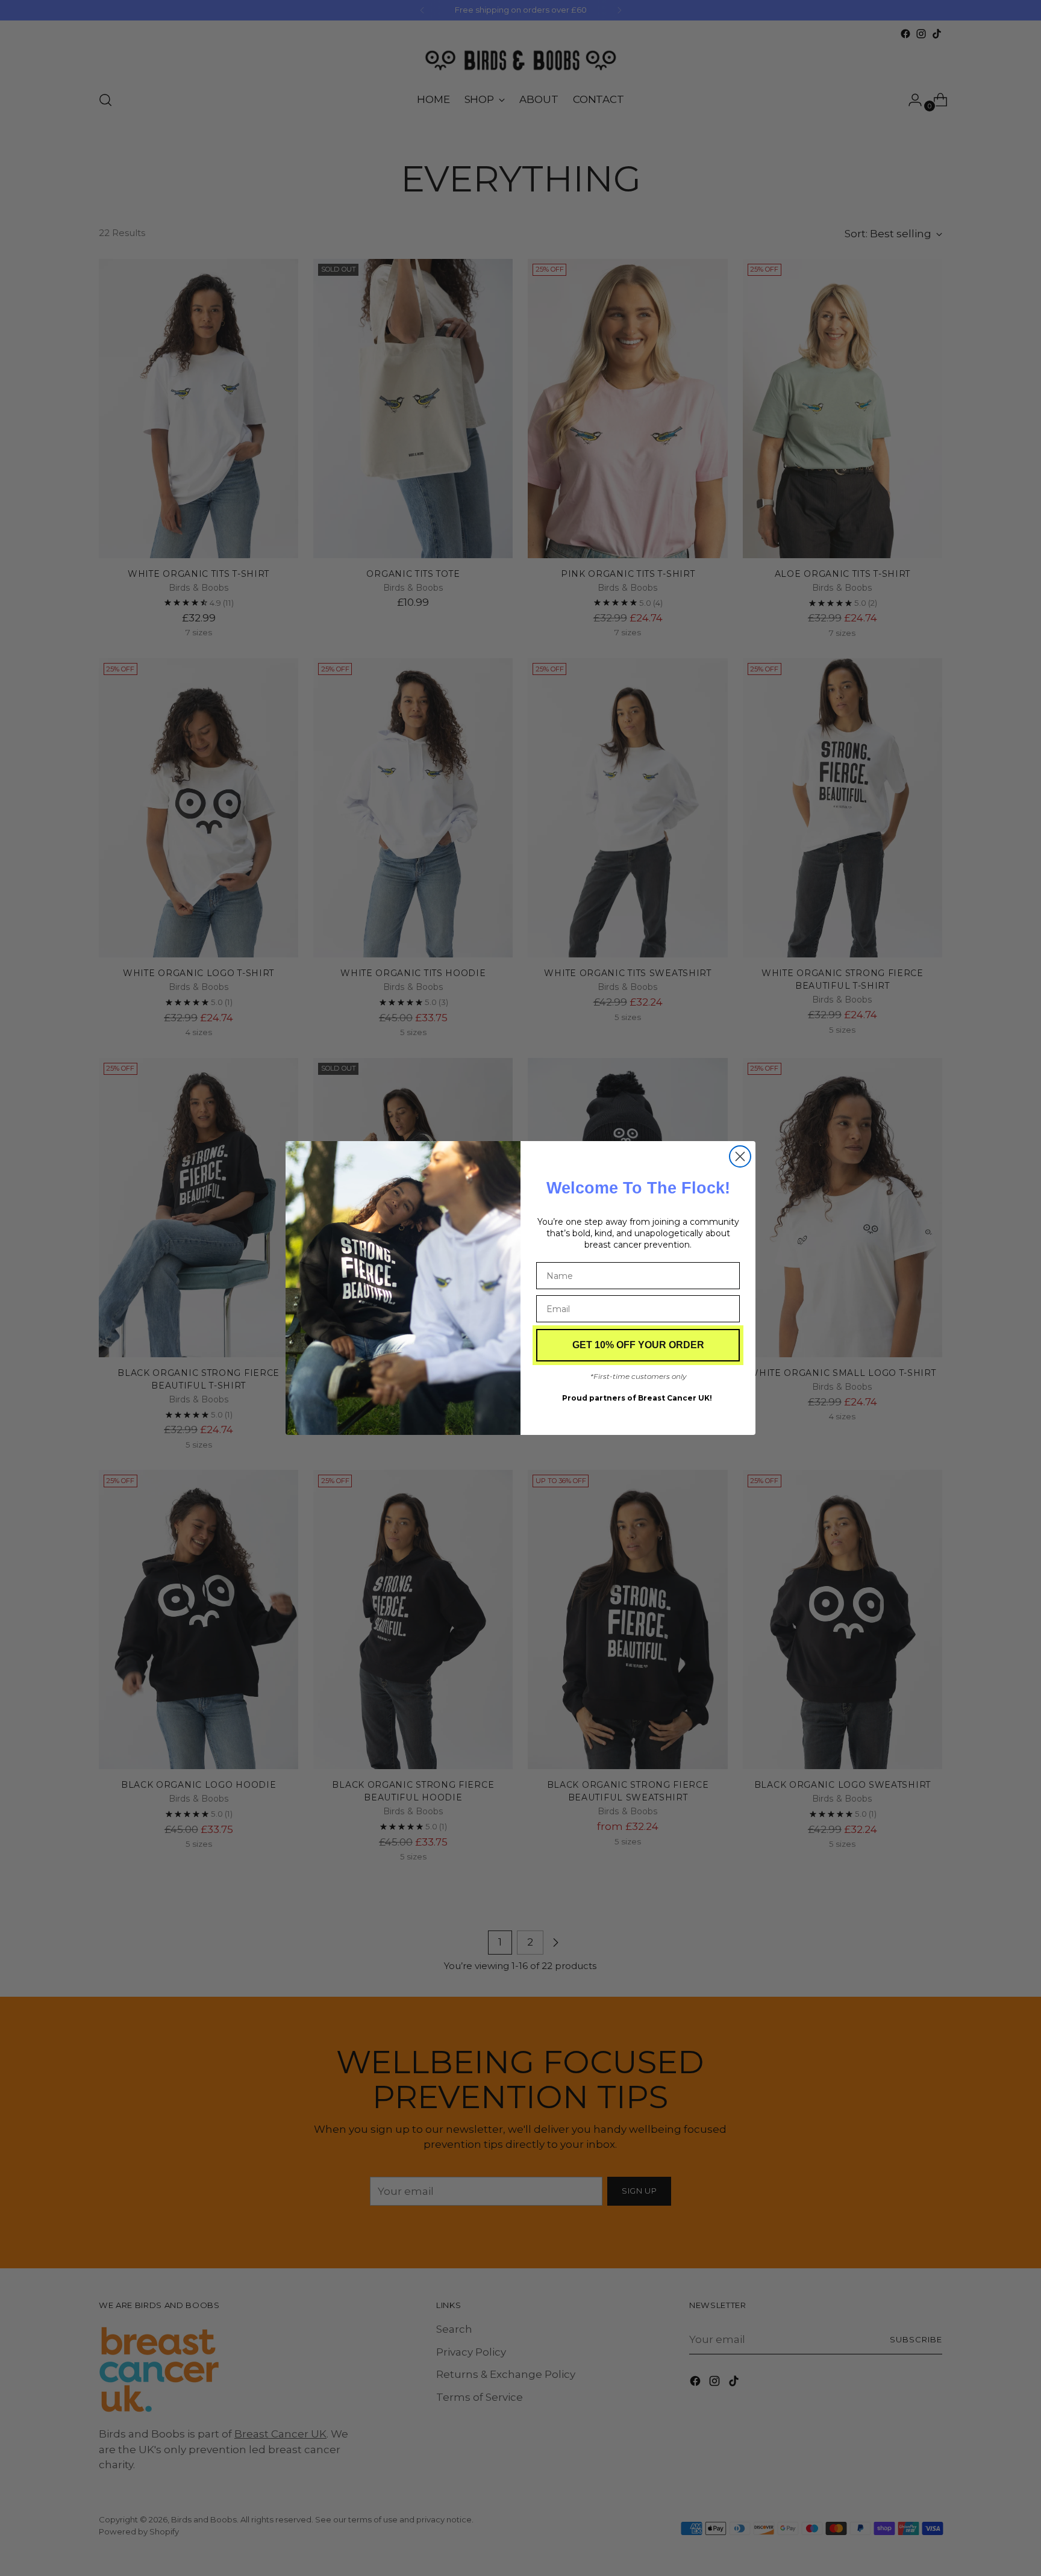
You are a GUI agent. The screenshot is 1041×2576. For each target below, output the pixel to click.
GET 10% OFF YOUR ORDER (638, 1345)
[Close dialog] (740, 1156)
